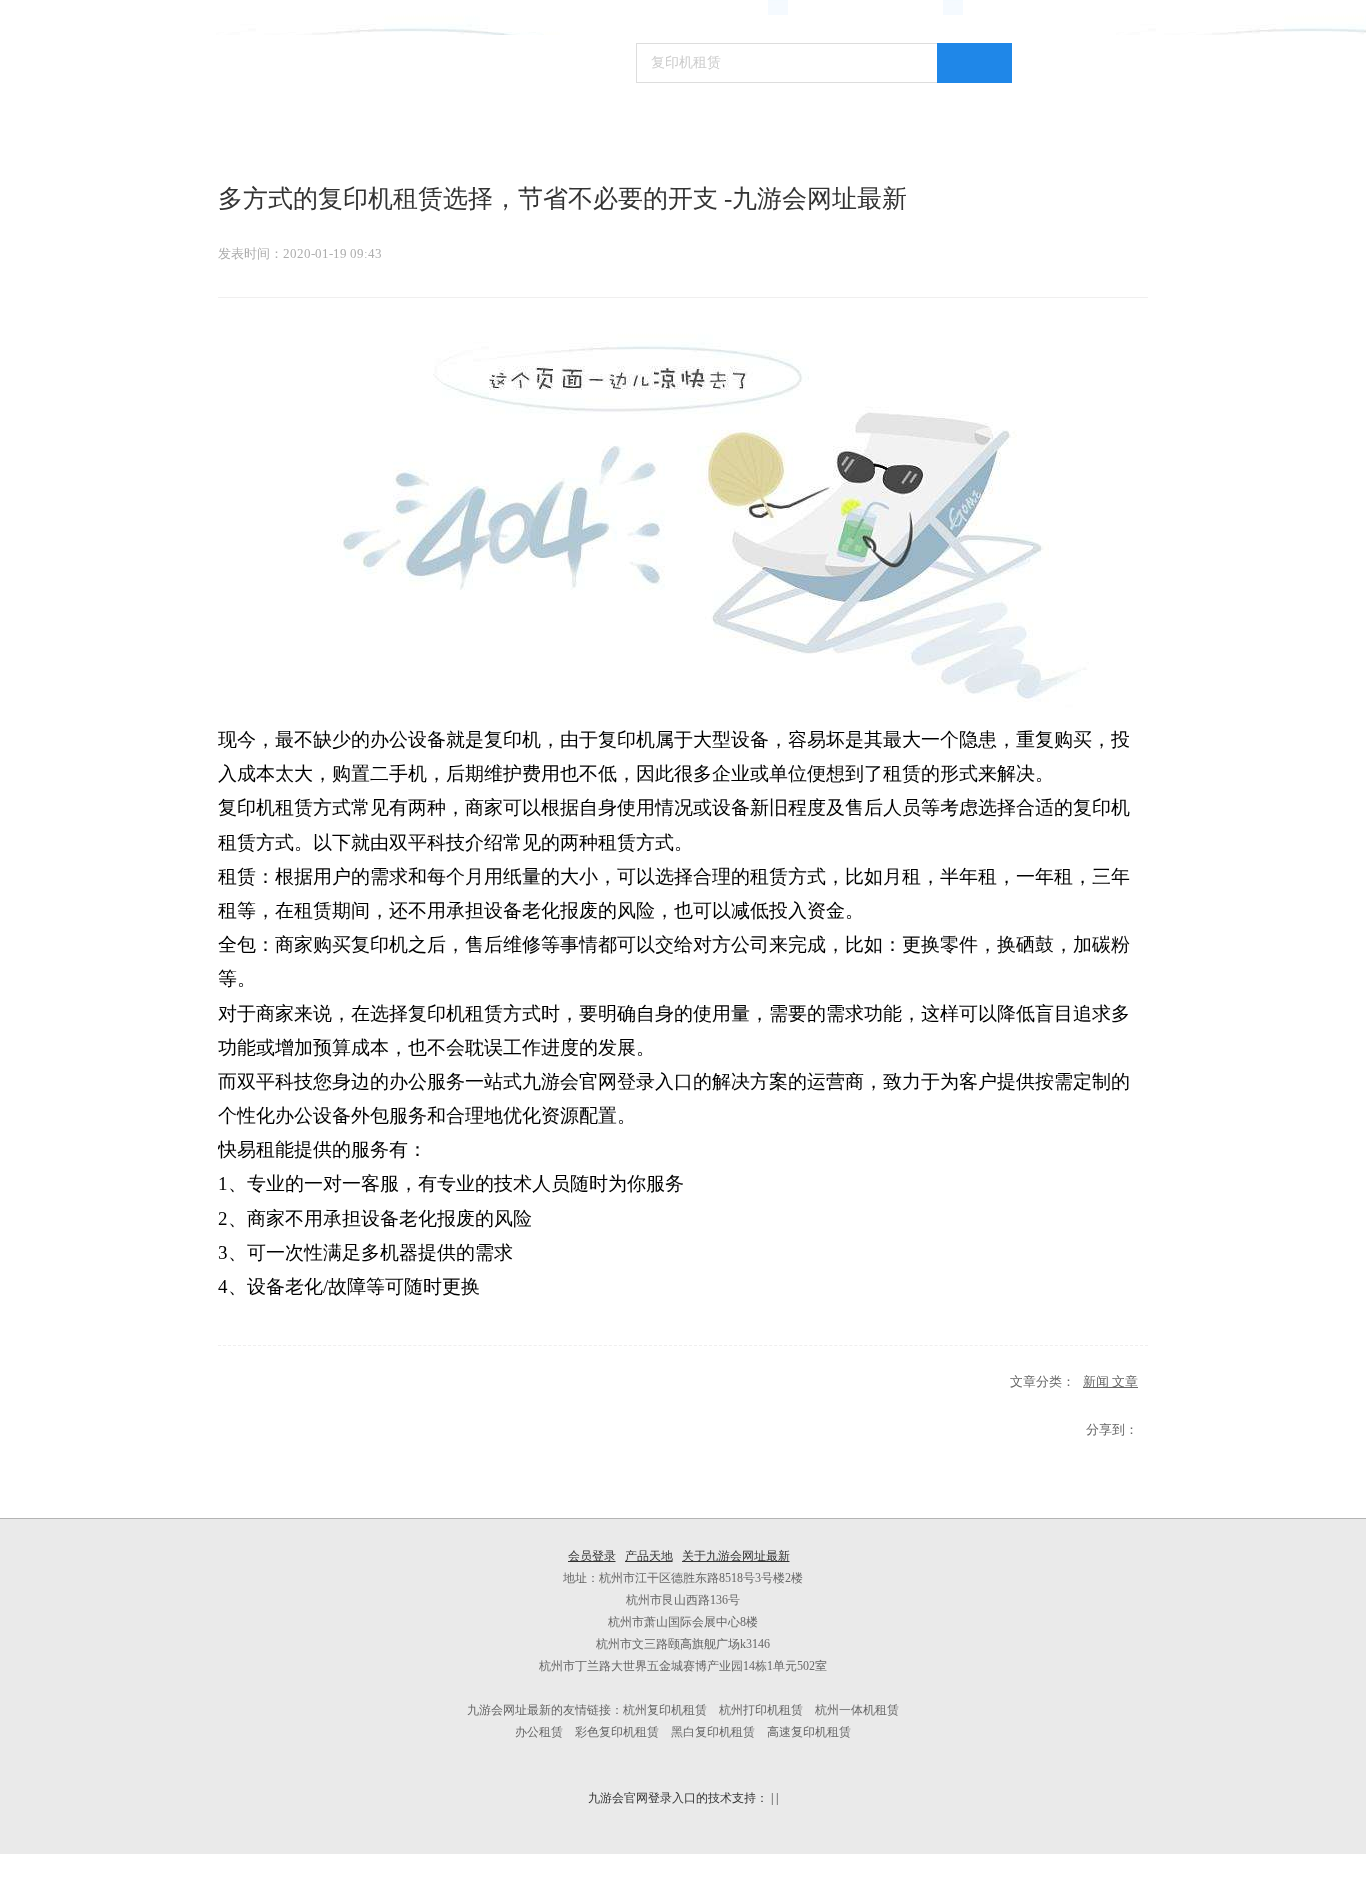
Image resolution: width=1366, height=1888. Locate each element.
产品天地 (649, 1556)
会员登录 (592, 1556)
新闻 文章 (1110, 1381)
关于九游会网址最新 (736, 1556)
